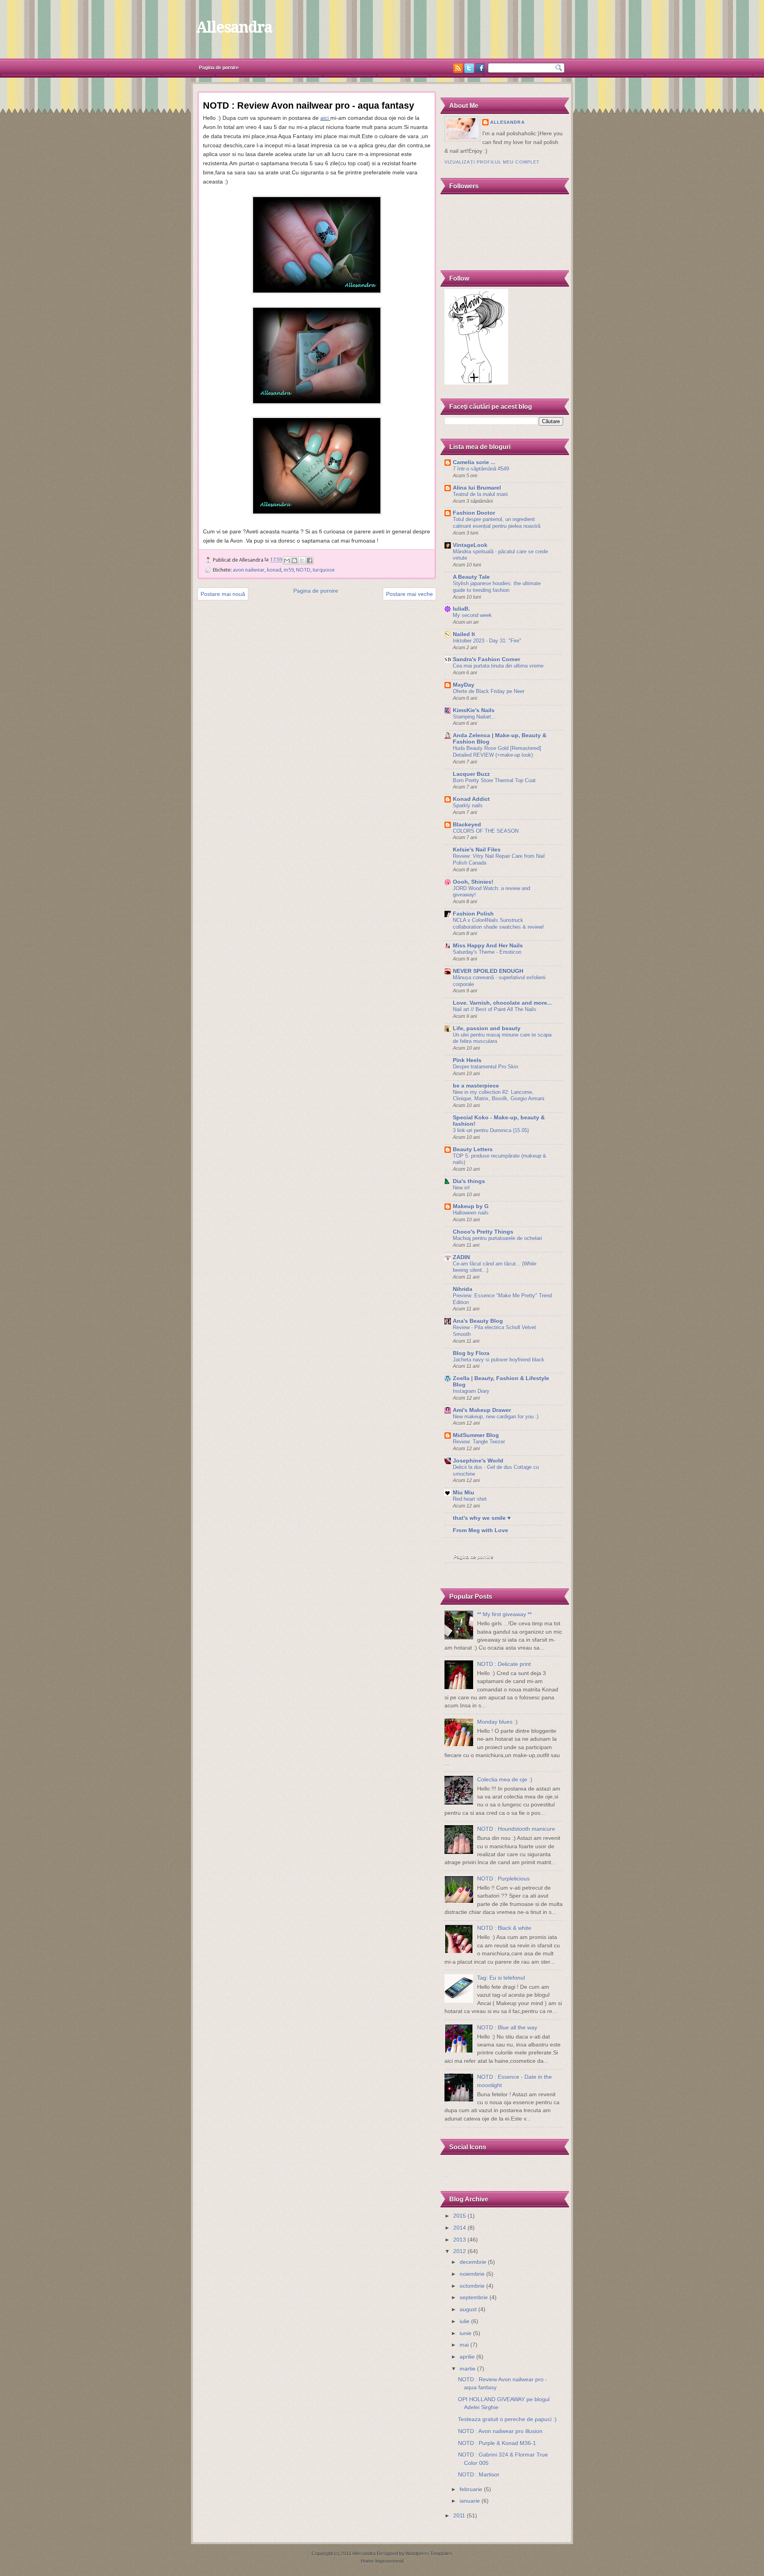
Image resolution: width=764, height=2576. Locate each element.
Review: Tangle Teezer (479, 1442)
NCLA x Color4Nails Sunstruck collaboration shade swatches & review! (498, 924)
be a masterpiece (476, 1086)
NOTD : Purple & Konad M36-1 (497, 2443)
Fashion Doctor (474, 513)
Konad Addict (471, 799)
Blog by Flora (471, 1353)
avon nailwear (249, 570)
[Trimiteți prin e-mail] (287, 561)
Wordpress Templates (429, 2554)
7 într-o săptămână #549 (481, 469)
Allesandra (234, 27)
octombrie (472, 2286)
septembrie (474, 2298)
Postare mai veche (409, 594)
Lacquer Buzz (471, 774)
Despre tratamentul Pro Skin (485, 1067)
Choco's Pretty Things (483, 1232)
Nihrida (463, 1289)
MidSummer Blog (476, 1435)
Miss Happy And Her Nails (488, 946)
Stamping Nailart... (474, 717)
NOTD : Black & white (504, 1928)
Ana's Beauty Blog (478, 1321)
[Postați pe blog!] (294, 561)
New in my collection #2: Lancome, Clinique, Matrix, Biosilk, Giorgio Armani (499, 1096)
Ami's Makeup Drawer (482, 1410)
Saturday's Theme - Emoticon (487, 952)
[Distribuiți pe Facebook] (310, 561)
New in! (461, 1188)
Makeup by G (471, 1206)
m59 (289, 570)
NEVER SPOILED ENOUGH (488, 971)
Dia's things (469, 1181)
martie (468, 2369)
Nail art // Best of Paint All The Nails (495, 1009)
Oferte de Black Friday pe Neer (489, 691)
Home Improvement (382, 2561)
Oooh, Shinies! (473, 882)
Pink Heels (467, 1060)
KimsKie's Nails (474, 710)
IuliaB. (461, 609)
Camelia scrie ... (474, 462)
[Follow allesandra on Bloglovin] (476, 383)
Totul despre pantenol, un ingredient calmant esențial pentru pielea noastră (497, 523)
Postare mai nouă (223, 594)
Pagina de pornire (219, 68)
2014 (460, 2228)
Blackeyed (467, 825)
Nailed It (464, 634)
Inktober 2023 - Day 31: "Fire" (487, 641)
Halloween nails (471, 1213)
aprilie (467, 2357)
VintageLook (470, 545)
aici (325, 118)
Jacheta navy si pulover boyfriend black (499, 1360)
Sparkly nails (468, 806)
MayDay (464, 685)
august (468, 2309)
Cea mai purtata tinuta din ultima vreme (498, 666)
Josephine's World (478, 1461)
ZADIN (461, 1257)
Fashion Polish (473, 914)
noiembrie (472, 2274)
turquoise (324, 570)
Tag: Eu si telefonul (501, 1978)
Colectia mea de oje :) (505, 1780)
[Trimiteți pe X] (302, 561)
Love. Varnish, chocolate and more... (502, 1003)
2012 (460, 2251)
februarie (471, 2489)
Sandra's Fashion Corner (486, 659)
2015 (460, 2216)
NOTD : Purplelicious (503, 1879)
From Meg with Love (480, 1530)
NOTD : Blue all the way (507, 2028)
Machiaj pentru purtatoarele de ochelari (497, 1238)
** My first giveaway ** (504, 1614)
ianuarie (470, 2501)
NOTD (303, 570)
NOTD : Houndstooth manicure (516, 1829)
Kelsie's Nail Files (477, 850)
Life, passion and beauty (487, 1028)
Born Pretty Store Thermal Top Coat (494, 780)
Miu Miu (464, 1493)
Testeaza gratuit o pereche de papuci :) (507, 2419)
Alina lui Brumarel (477, 488)
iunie (466, 2333)
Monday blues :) (497, 1722)
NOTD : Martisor (479, 2475)
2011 (459, 2516)
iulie (465, 2321)
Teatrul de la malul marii (480, 494)
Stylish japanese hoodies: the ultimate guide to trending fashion (497, 587)
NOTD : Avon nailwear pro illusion (500, 2431)
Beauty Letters (473, 1149)
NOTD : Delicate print (504, 1664)
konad (274, 570)
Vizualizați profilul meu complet (492, 162)
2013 (460, 2240)
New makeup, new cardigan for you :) (496, 1417)
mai (464, 2345)
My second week (472, 615)
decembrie (473, 2262)
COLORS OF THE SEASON (486, 831)
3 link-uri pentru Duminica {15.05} (491, 1130)
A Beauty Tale (471, 577)
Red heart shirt (470, 1499)
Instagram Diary (471, 1391)
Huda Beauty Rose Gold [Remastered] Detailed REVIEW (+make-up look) (497, 752)
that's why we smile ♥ (482, 1518)
